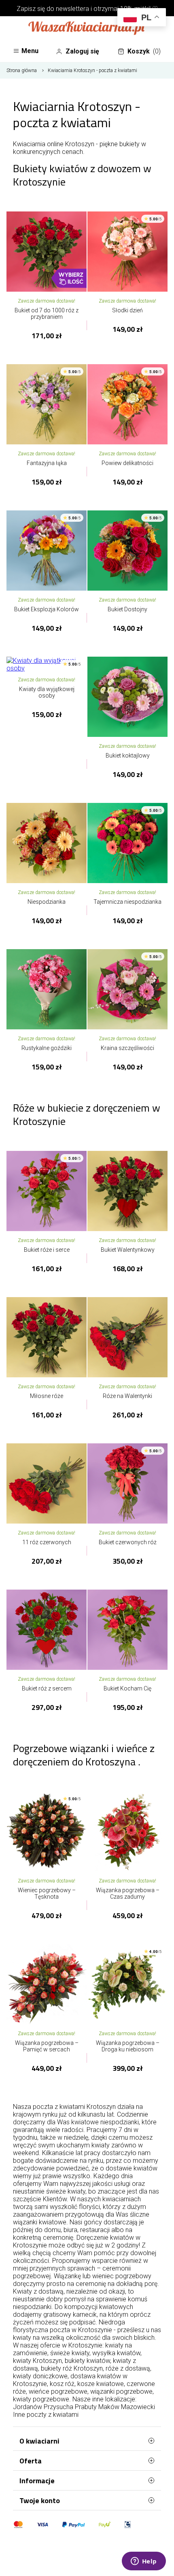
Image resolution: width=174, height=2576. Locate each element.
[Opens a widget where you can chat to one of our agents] (144, 2562)
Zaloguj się (82, 51)
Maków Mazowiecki (127, 2407)
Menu (30, 51)
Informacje (37, 2481)
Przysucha (58, 2407)
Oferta (31, 2461)
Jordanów (28, 2407)
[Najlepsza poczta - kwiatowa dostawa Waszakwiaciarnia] (87, 29)
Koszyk (144, 51)
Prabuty (86, 2407)
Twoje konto (40, 2500)
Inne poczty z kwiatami (46, 2415)
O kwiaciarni (39, 2441)
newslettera (72, 9)
